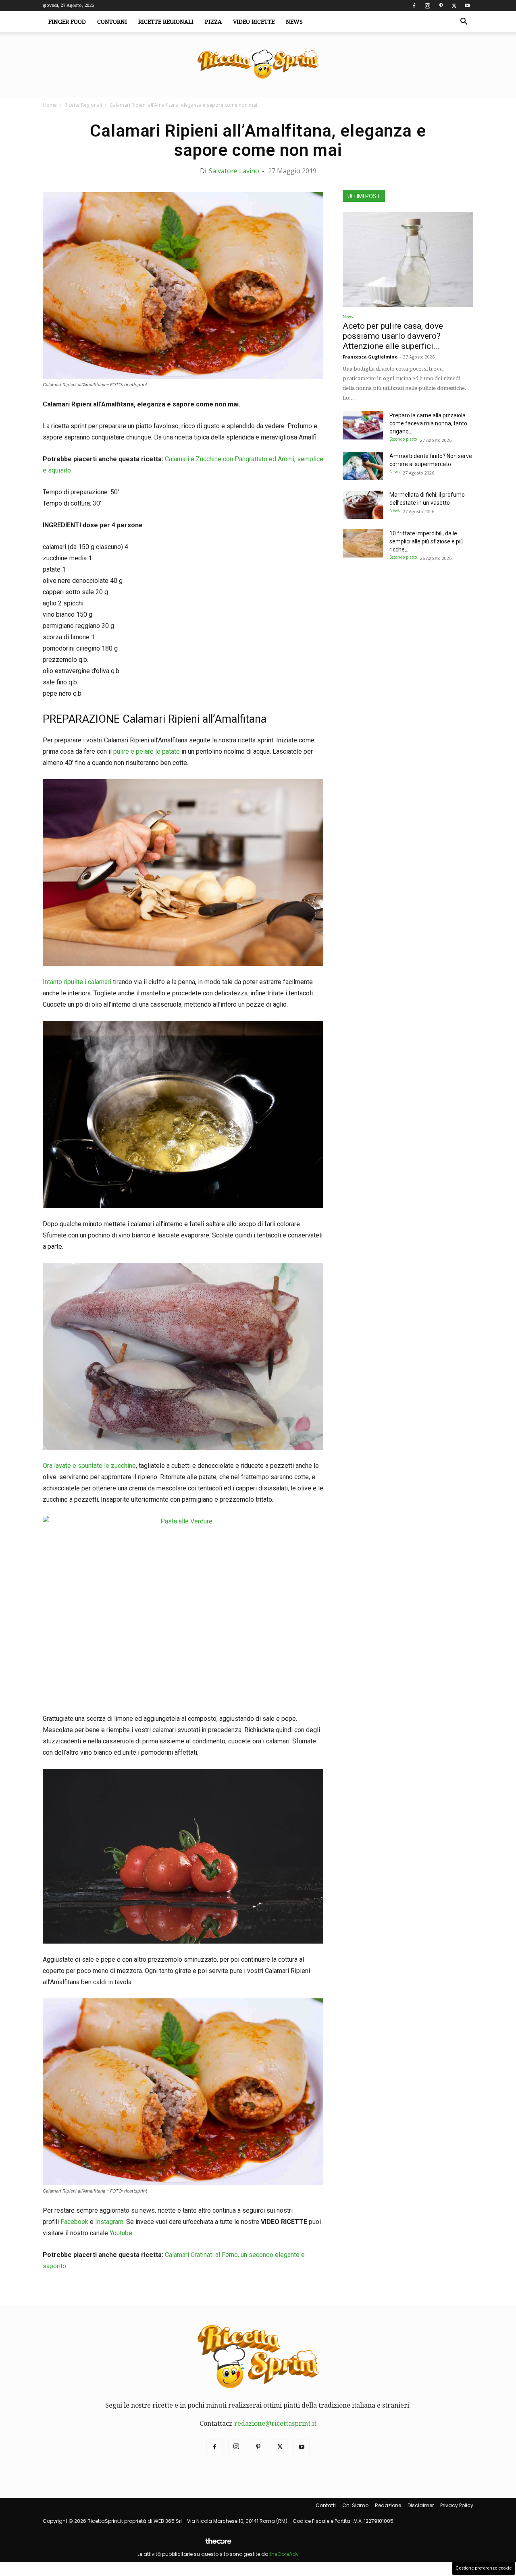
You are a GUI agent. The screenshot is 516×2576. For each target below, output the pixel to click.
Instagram (109, 2222)
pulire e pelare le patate (147, 751)
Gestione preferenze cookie (484, 2568)
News (294, 22)
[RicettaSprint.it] (258, 65)
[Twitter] (454, 6)
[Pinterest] (441, 6)
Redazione (388, 2505)
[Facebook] (414, 6)
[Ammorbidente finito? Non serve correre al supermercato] (363, 466)
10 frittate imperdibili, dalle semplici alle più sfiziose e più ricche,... (427, 541)
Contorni (112, 22)
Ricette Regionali (166, 22)
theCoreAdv (284, 2554)
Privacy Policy (457, 2505)
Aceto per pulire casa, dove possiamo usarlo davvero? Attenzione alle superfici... (393, 336)
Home (50, 105)
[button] (464, 22)
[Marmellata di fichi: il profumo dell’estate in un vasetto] (363, 505)
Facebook (74, 2222)
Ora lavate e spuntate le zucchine (89, 1466)
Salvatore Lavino (234, 171)
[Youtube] (467, 6)
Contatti (326, 2505)
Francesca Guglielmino (370, 357)
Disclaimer (421, 2505)
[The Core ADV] (218, 2544)
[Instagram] (427, 6)
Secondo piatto (403, 439)
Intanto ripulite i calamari (77, 982)
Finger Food (67, 22)
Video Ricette (254, 22)
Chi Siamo (355, 2505)
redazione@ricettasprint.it (275, 2424)
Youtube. (122, 2233)
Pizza (213, 22)
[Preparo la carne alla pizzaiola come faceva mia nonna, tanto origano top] (363, 425)
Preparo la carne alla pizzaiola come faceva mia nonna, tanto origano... (428, 423)
